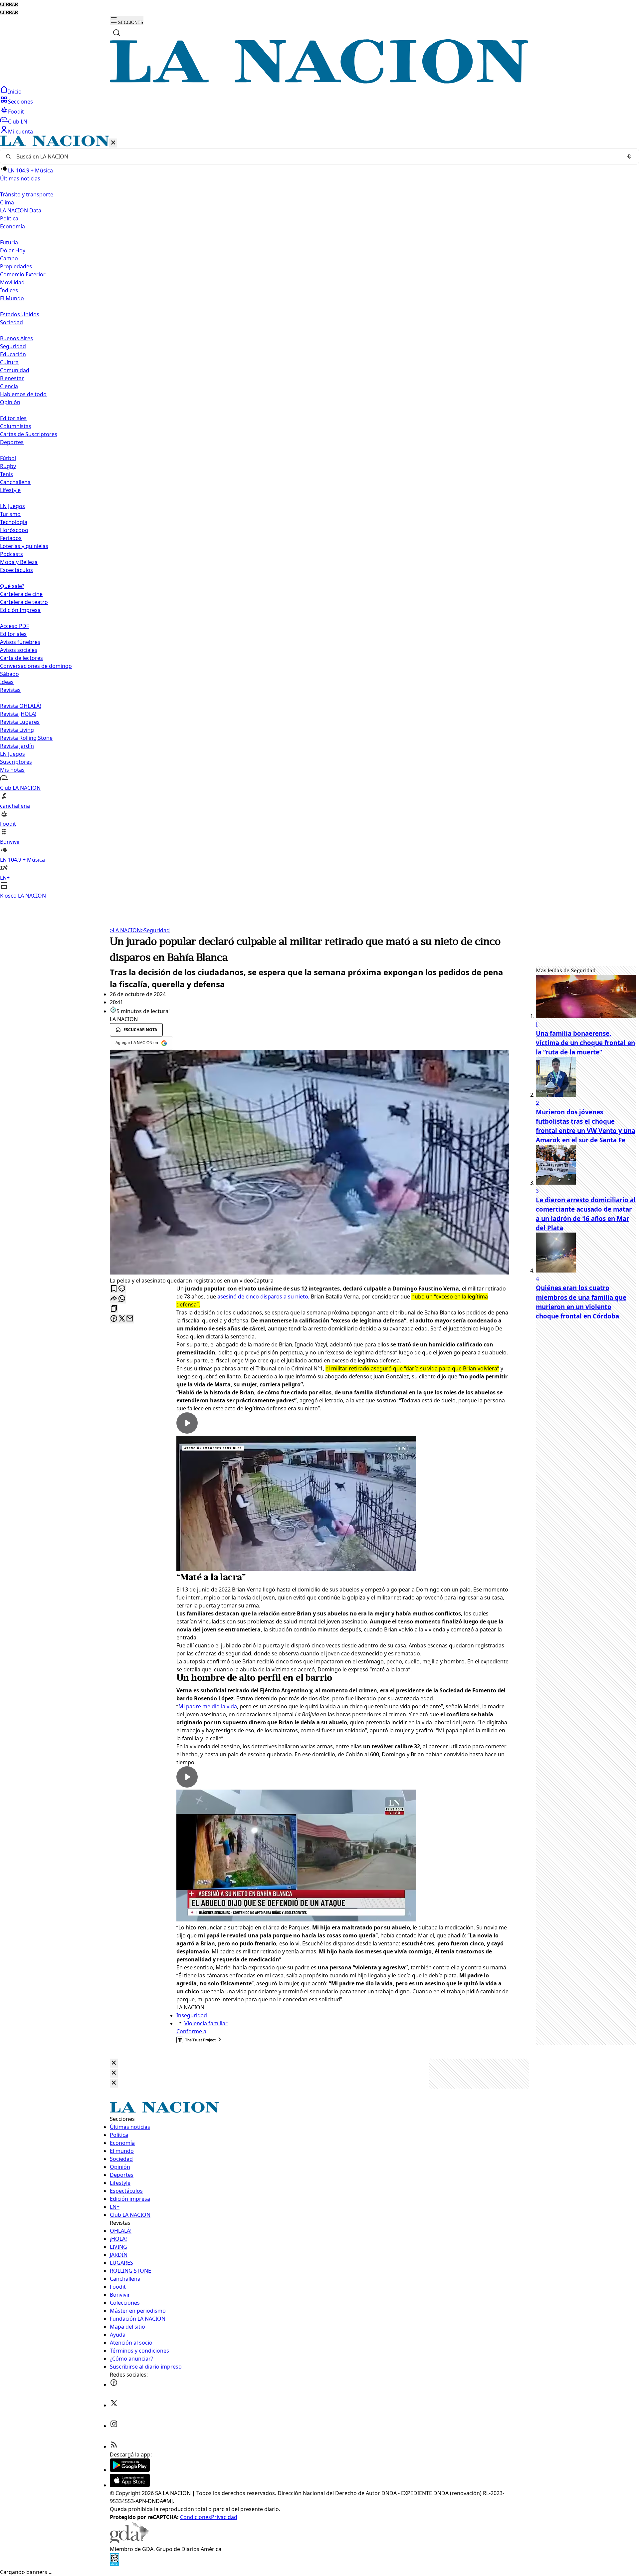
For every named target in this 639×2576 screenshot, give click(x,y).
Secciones (20, 102)
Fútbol (8, 458)
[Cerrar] (113, 143)
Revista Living (17, 730)
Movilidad (12, 282)
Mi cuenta (20, 132)
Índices (9, 290)
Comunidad (15, 370)
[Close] (114, 2063)
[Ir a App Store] (130, 2485)
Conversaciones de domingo (36, 666)
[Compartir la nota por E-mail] (130, 1319)
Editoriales (13, 418)
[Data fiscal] (114, 2564)
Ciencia (9, 386)
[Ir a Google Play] (130, 2470)
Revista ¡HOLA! (18, 714)
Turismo (10, 514)
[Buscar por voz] (629, 156)
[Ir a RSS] (114, 2446)
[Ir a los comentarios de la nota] (122, 1289)
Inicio (15, 92)
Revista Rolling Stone (26, 738)
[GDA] (129, 2541)
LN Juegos (12, 506)
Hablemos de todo (23, 394)
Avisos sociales (19, 650)
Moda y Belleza (19, 562)
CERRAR (9, 4)
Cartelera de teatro (24, 602)
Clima (7, 202)
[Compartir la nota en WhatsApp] (122, 1299)
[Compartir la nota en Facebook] (114, 1319)
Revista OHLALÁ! (20, 706)
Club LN (18, 122)
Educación (13, 354)
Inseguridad (192, 2015)
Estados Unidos (20, 314)
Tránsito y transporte (27, 194)
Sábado (9, 674)
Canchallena (15, 482)
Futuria (9, 242)
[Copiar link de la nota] (114, 1309)
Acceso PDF (14, 626)
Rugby (8, 466)
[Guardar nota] (114, 1289)
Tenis (6, 474)
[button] (319, 518)
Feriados (11, 538)
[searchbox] (317, 156)
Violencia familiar (206, 2023)
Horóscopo (14, 530)
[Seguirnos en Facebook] (114, 2385)
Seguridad (13, 346)
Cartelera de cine (21, 594)
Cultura (9, 362)
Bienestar (12, 378)
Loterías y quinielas (24, 546)
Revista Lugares (20, 722)
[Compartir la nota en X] (122, 1319)
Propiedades (16, 266)
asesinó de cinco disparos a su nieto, (263, 1296)
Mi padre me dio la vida (208, 1706)
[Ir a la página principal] (319, 82)
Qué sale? (12, 586)
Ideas (7, 682)
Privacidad (224, 2517)
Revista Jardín (17, 746)
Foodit (16, 112)
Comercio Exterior (23, 274)
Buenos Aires (16, 338)
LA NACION (125, 930)
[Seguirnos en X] (114, 2405)
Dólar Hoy (13, 250)
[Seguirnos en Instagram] (114, 2426)
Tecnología (14, 522)
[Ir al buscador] (116, 33)
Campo (9, 258)
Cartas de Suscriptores (29, 434)
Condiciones (196, 2517)
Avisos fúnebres (20, 642)
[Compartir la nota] (114, 1299)
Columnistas (16, 426)
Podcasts (11, 554)
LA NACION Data (21, 210)
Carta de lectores (21, 658)
